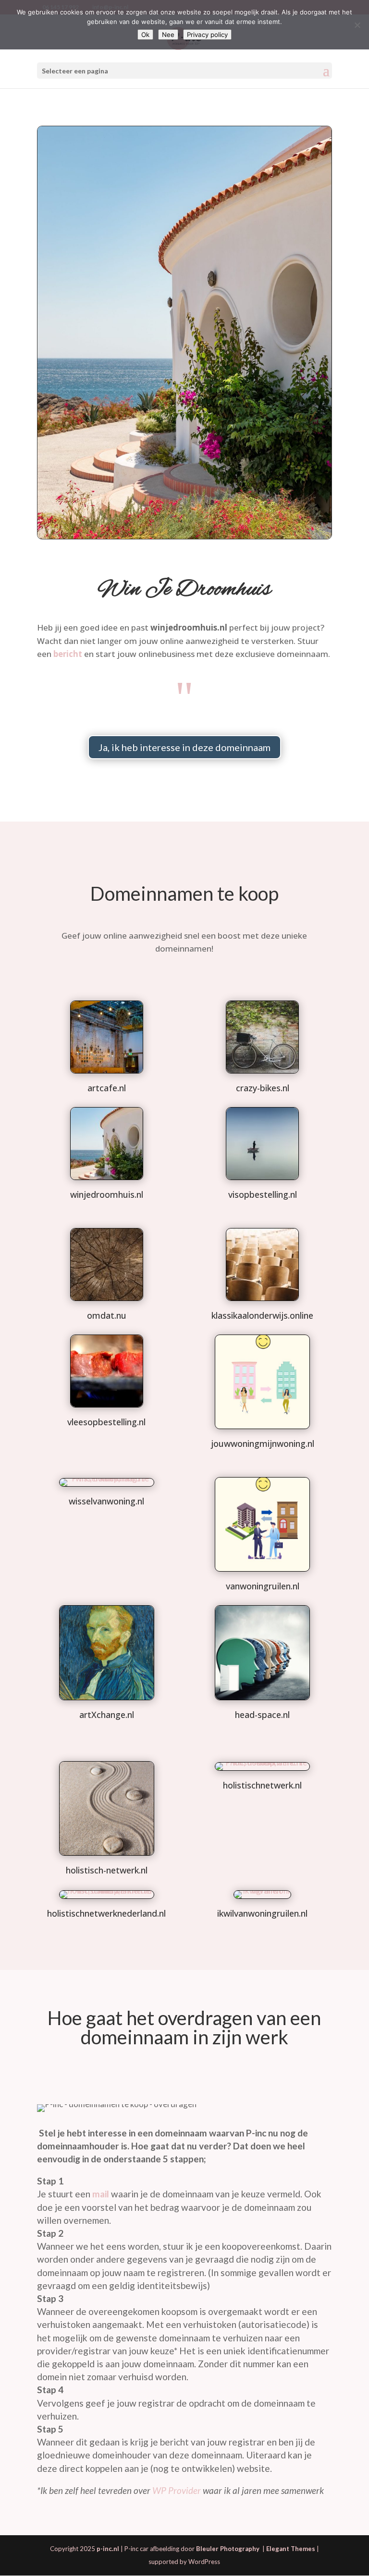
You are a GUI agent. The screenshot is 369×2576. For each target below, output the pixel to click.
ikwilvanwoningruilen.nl (262, 1913)
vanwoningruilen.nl (263, 1586)
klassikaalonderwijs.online (262, 1315)
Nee (168, 35)
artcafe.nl (107, 1088)
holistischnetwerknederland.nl (106, 1913)
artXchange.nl (107, 1715)
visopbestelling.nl (263, 1194)
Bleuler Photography (228, 2549)
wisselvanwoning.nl (106, 1501)
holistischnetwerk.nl (262, 1785)
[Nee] (357, 25)
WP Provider (177, 2490)
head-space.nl (262, 1715)
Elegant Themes (291, 2549)
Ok (145, 35)
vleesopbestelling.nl (106, 1422)
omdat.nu (107, 1315)
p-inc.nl (108, 2549)
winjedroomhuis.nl (107, 1194)
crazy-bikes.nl (263, 1088)
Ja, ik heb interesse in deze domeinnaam (184, 747)
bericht (68, 654)
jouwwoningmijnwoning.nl (263, 1443)
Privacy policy (207, 35)
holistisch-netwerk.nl (107, 1870)
